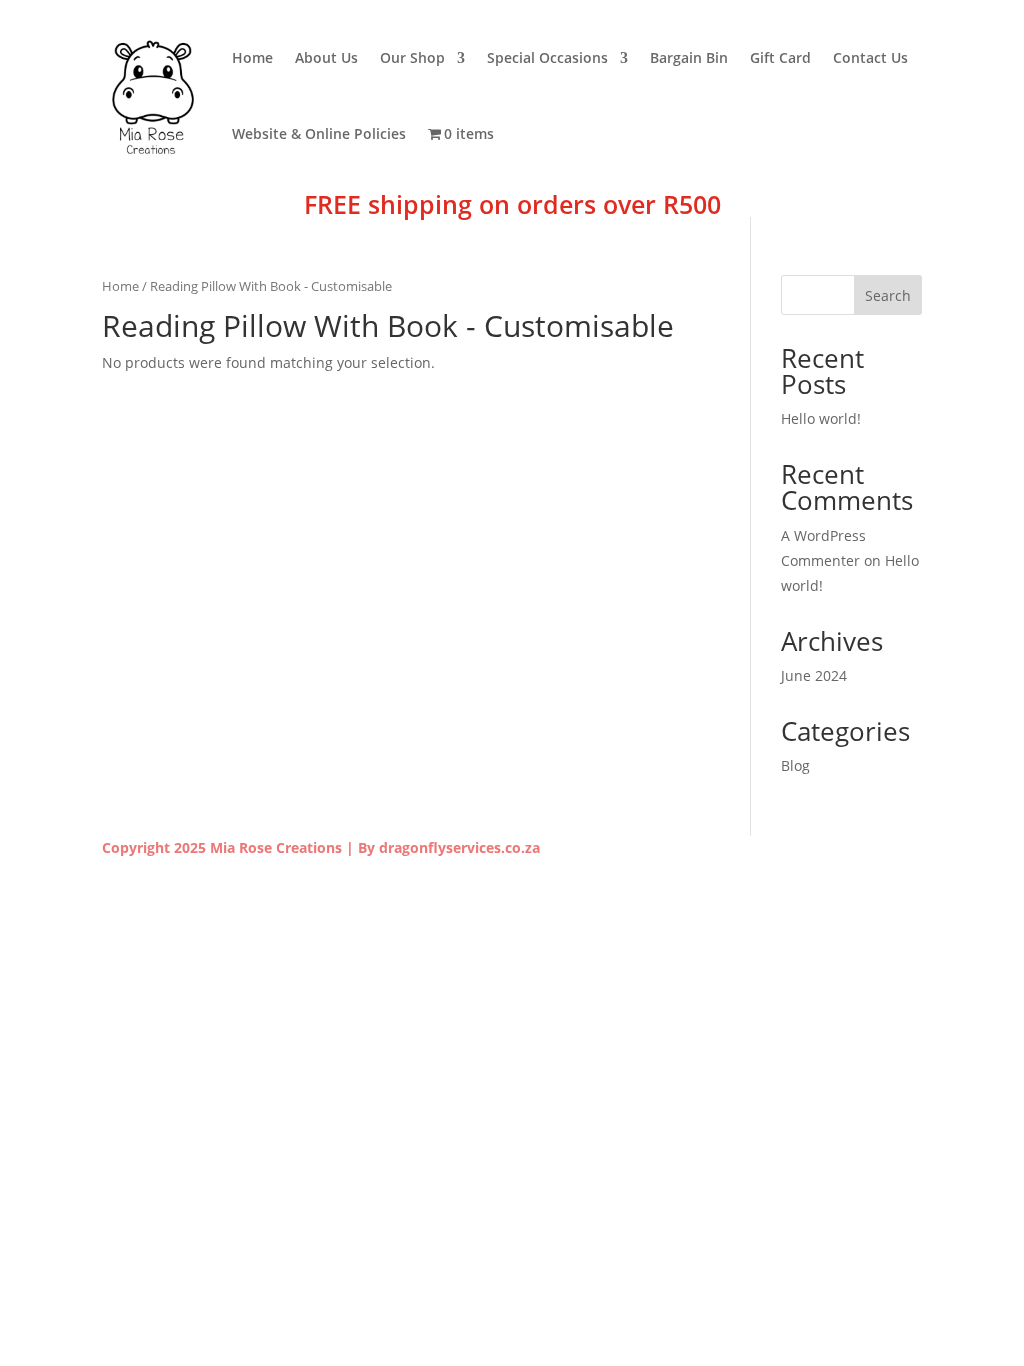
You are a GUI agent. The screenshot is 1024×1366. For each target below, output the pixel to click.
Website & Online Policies (319, 133)
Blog (795, 765)
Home (252, 57)
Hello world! (821, 418)
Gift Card (780, 57)
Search (888, 295)
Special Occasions (547, 57)
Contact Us (870, 57)
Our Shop (412, 57)
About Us (326, 57)
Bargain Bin (689, 57)
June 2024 (814, 675)
